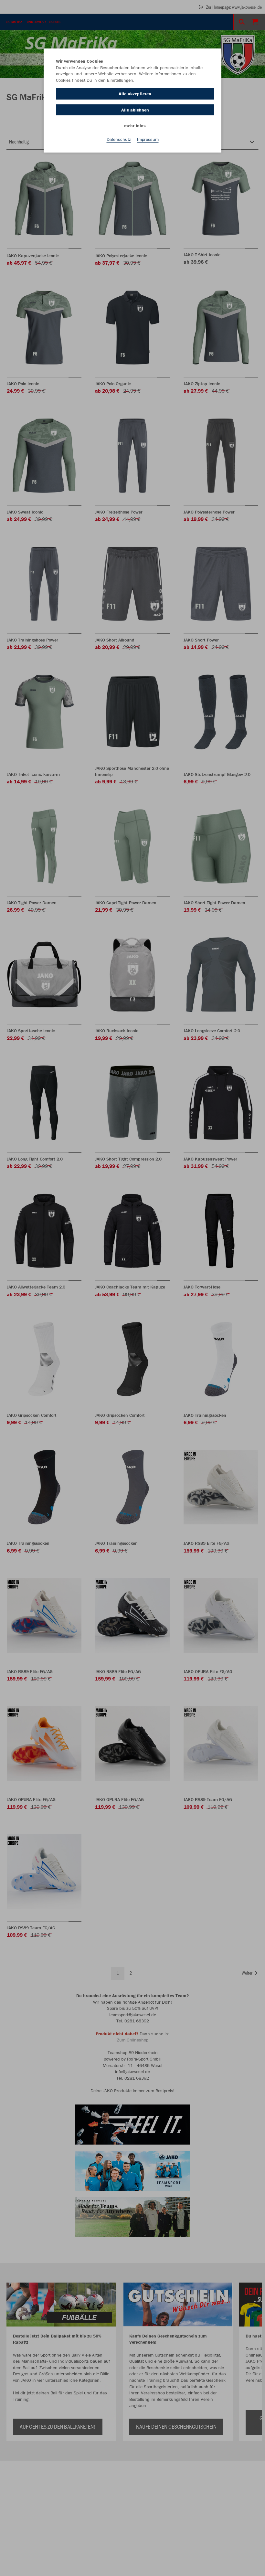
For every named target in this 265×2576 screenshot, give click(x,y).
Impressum (148, 139)
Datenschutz (119, 139)
